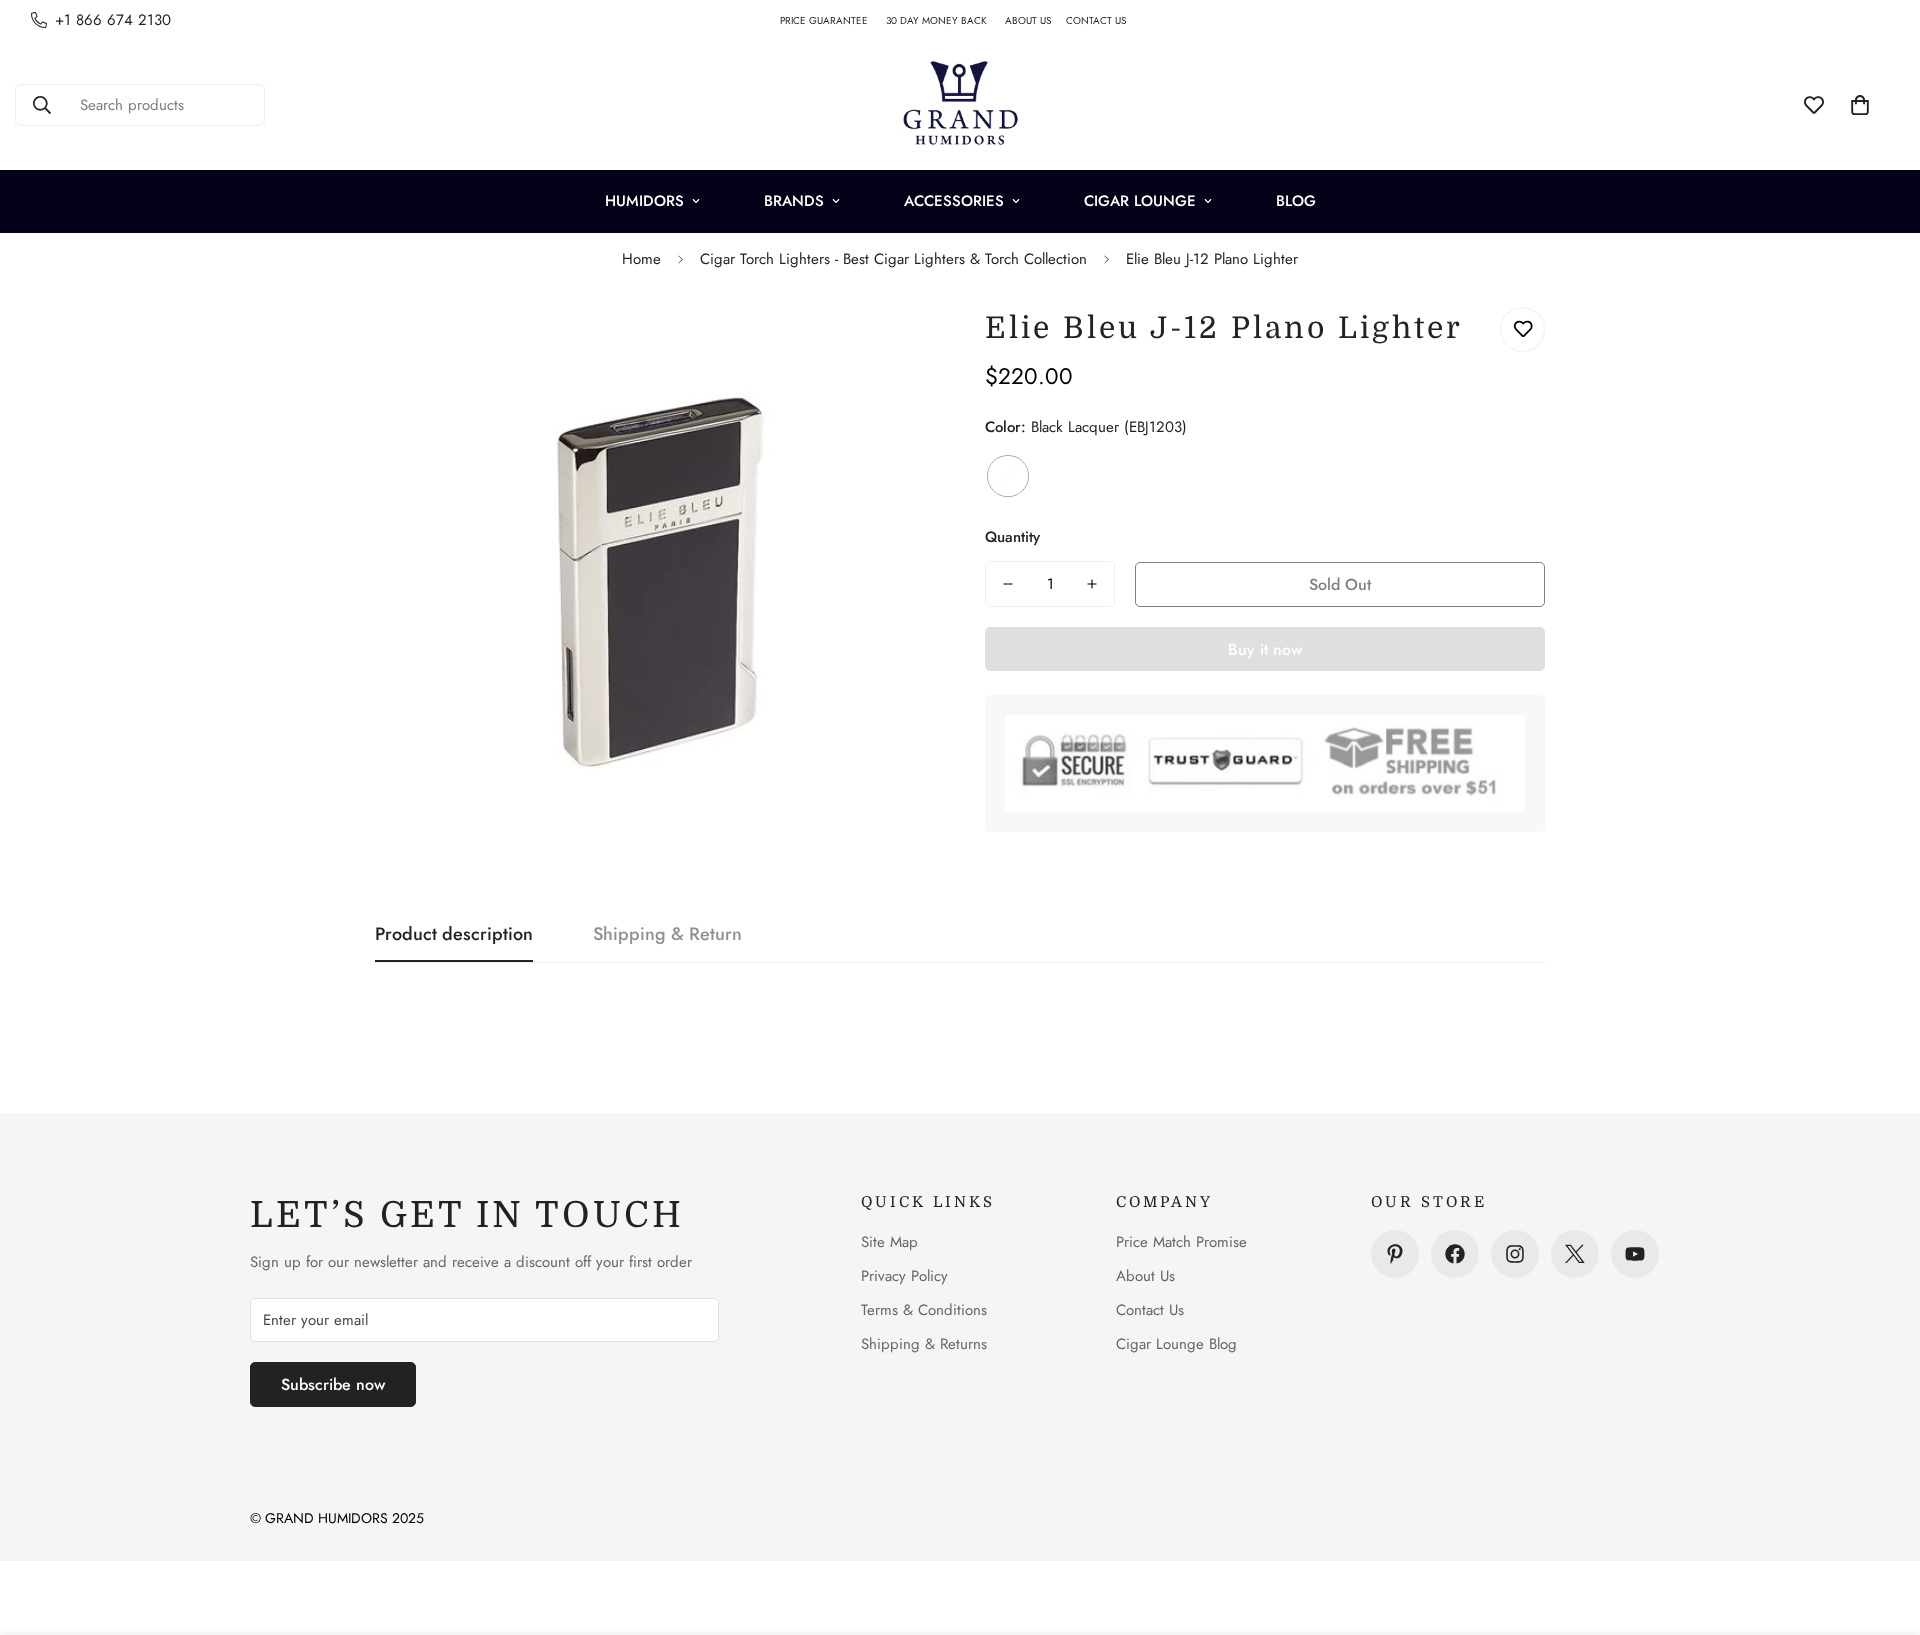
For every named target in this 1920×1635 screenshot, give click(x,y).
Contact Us (1150, 1310)
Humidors (644, 201)
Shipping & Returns (924, 1344)
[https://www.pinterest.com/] (1395, 1254)
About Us (1145, 1276)
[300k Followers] (1455, 1254)
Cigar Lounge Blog (1176, 1344)
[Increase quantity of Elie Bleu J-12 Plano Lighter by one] (1092, 584)
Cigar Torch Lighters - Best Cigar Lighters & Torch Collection (893, 259)
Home (641, 259)
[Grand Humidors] (960, 105)
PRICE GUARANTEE (833, 20)
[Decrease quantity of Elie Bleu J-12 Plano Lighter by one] (1008, 584)
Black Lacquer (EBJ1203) (1008, 476)
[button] (1860, 105)
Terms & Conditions (924, 1310)
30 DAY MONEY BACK (945, 20)
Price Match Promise (1181, 1242)
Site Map (889, 1242)
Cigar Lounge (1140, 201)
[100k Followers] (1515, 1254)
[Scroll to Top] (1881, 1526)
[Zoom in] (892, 344)
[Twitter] (1575, 1254)
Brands (794, 201)
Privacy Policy (904, 1276)
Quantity (1012, 537)
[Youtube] (1635, 1254)
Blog (1296, 201)
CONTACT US (1103, 20)
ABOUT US (1035, 20)
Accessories (954, 201)
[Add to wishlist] (1522, 329)
